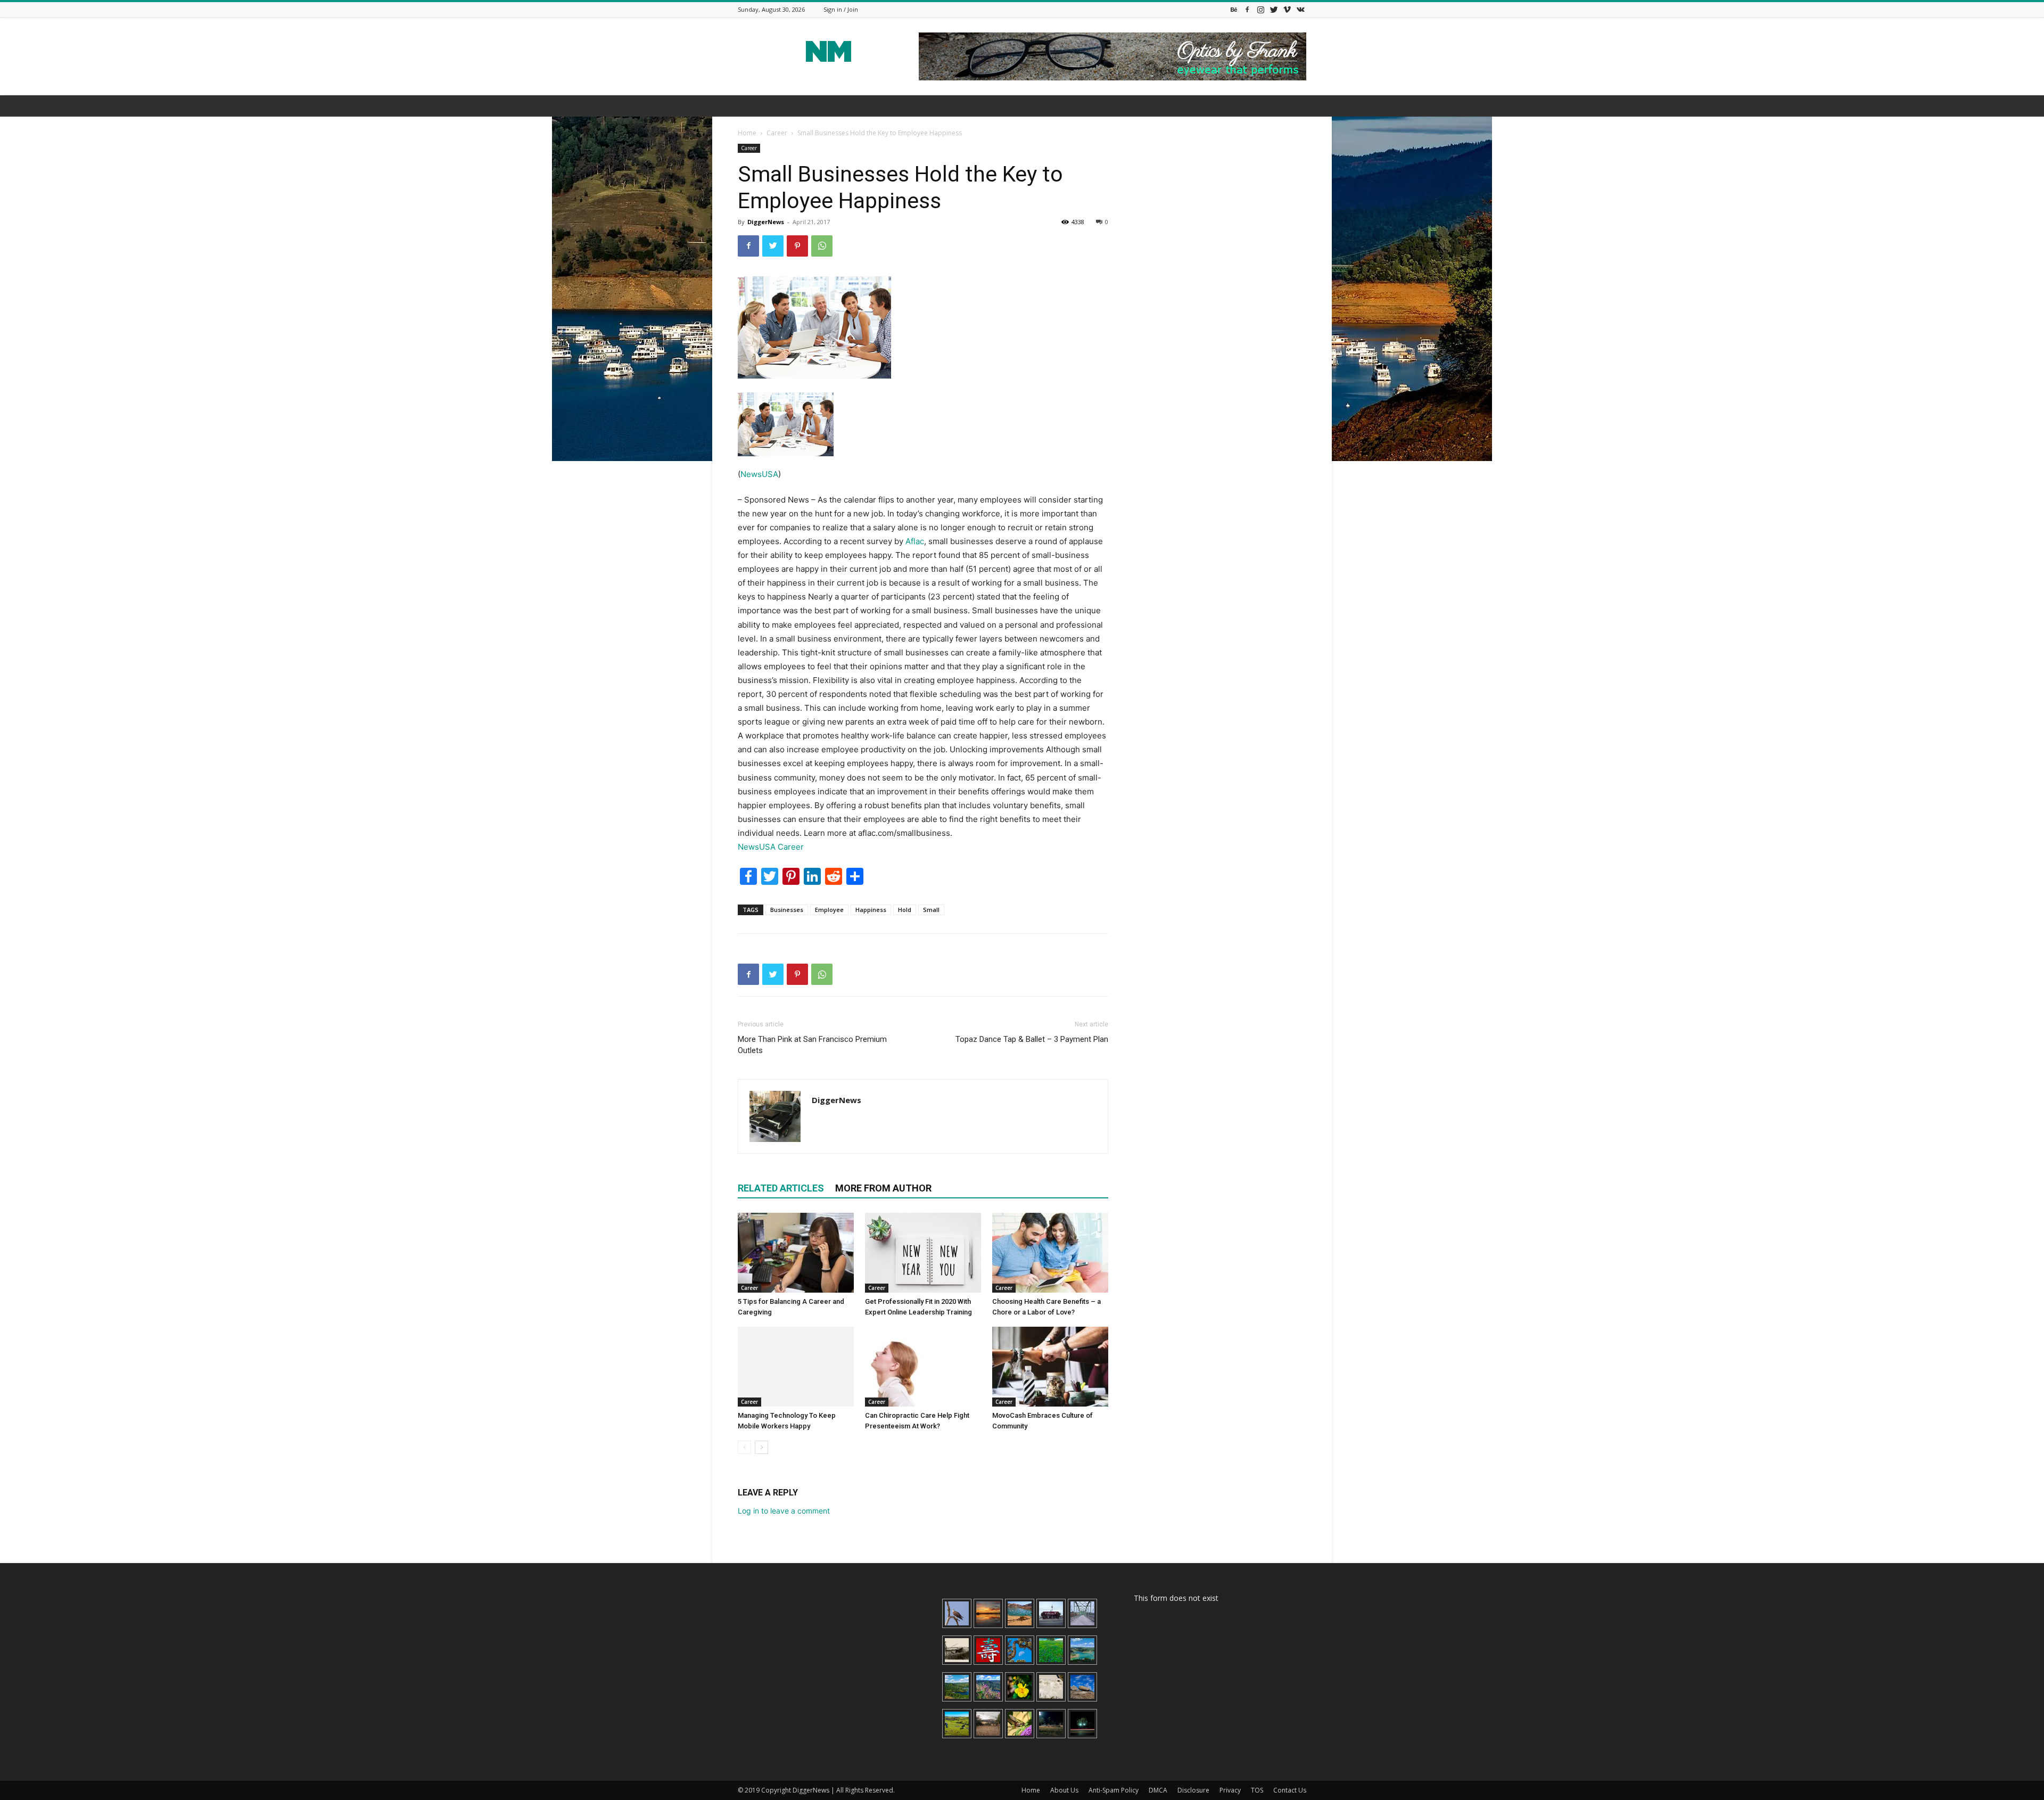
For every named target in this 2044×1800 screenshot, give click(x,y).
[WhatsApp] (822, 246)
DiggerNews (766, 222)
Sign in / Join (841, 9)
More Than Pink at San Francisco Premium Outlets (812, 1045)
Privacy (1230, 1790)
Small (931, 910)
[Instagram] (1260, 9)
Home (747, 133)
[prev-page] (744, 1447)
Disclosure (1193, 1790)
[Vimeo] (1287, 9)
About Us (1064, 1790)
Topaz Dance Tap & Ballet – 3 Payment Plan (1032, 1039)
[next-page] (761, 1447)
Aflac (915, 541)
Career (777, 133)
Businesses (787, 910)
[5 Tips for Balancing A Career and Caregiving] (796, 1253)
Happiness (871, 910)
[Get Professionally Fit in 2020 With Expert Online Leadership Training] (923, 1253)
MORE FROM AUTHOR (883, 1188)
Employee (829, 910)
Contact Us (1290, 1790)
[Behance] (1234, 9)
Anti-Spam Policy (1114, 1790)
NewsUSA (759, 474)
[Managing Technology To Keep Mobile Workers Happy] (796, 1367)
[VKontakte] (1300, 9)
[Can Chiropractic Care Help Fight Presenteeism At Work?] (923, 1367)
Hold (905, 910)
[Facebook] (1247, 9)
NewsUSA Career (771, 847)
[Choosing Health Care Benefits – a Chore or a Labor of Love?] (1050, 1253)
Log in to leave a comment (784, 1511)
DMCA (1158, 1790)
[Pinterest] (797, 246)
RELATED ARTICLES (781, 1188)
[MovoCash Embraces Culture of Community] (1050, 1367)
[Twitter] (1274, 9)
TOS (1257, 1790)
